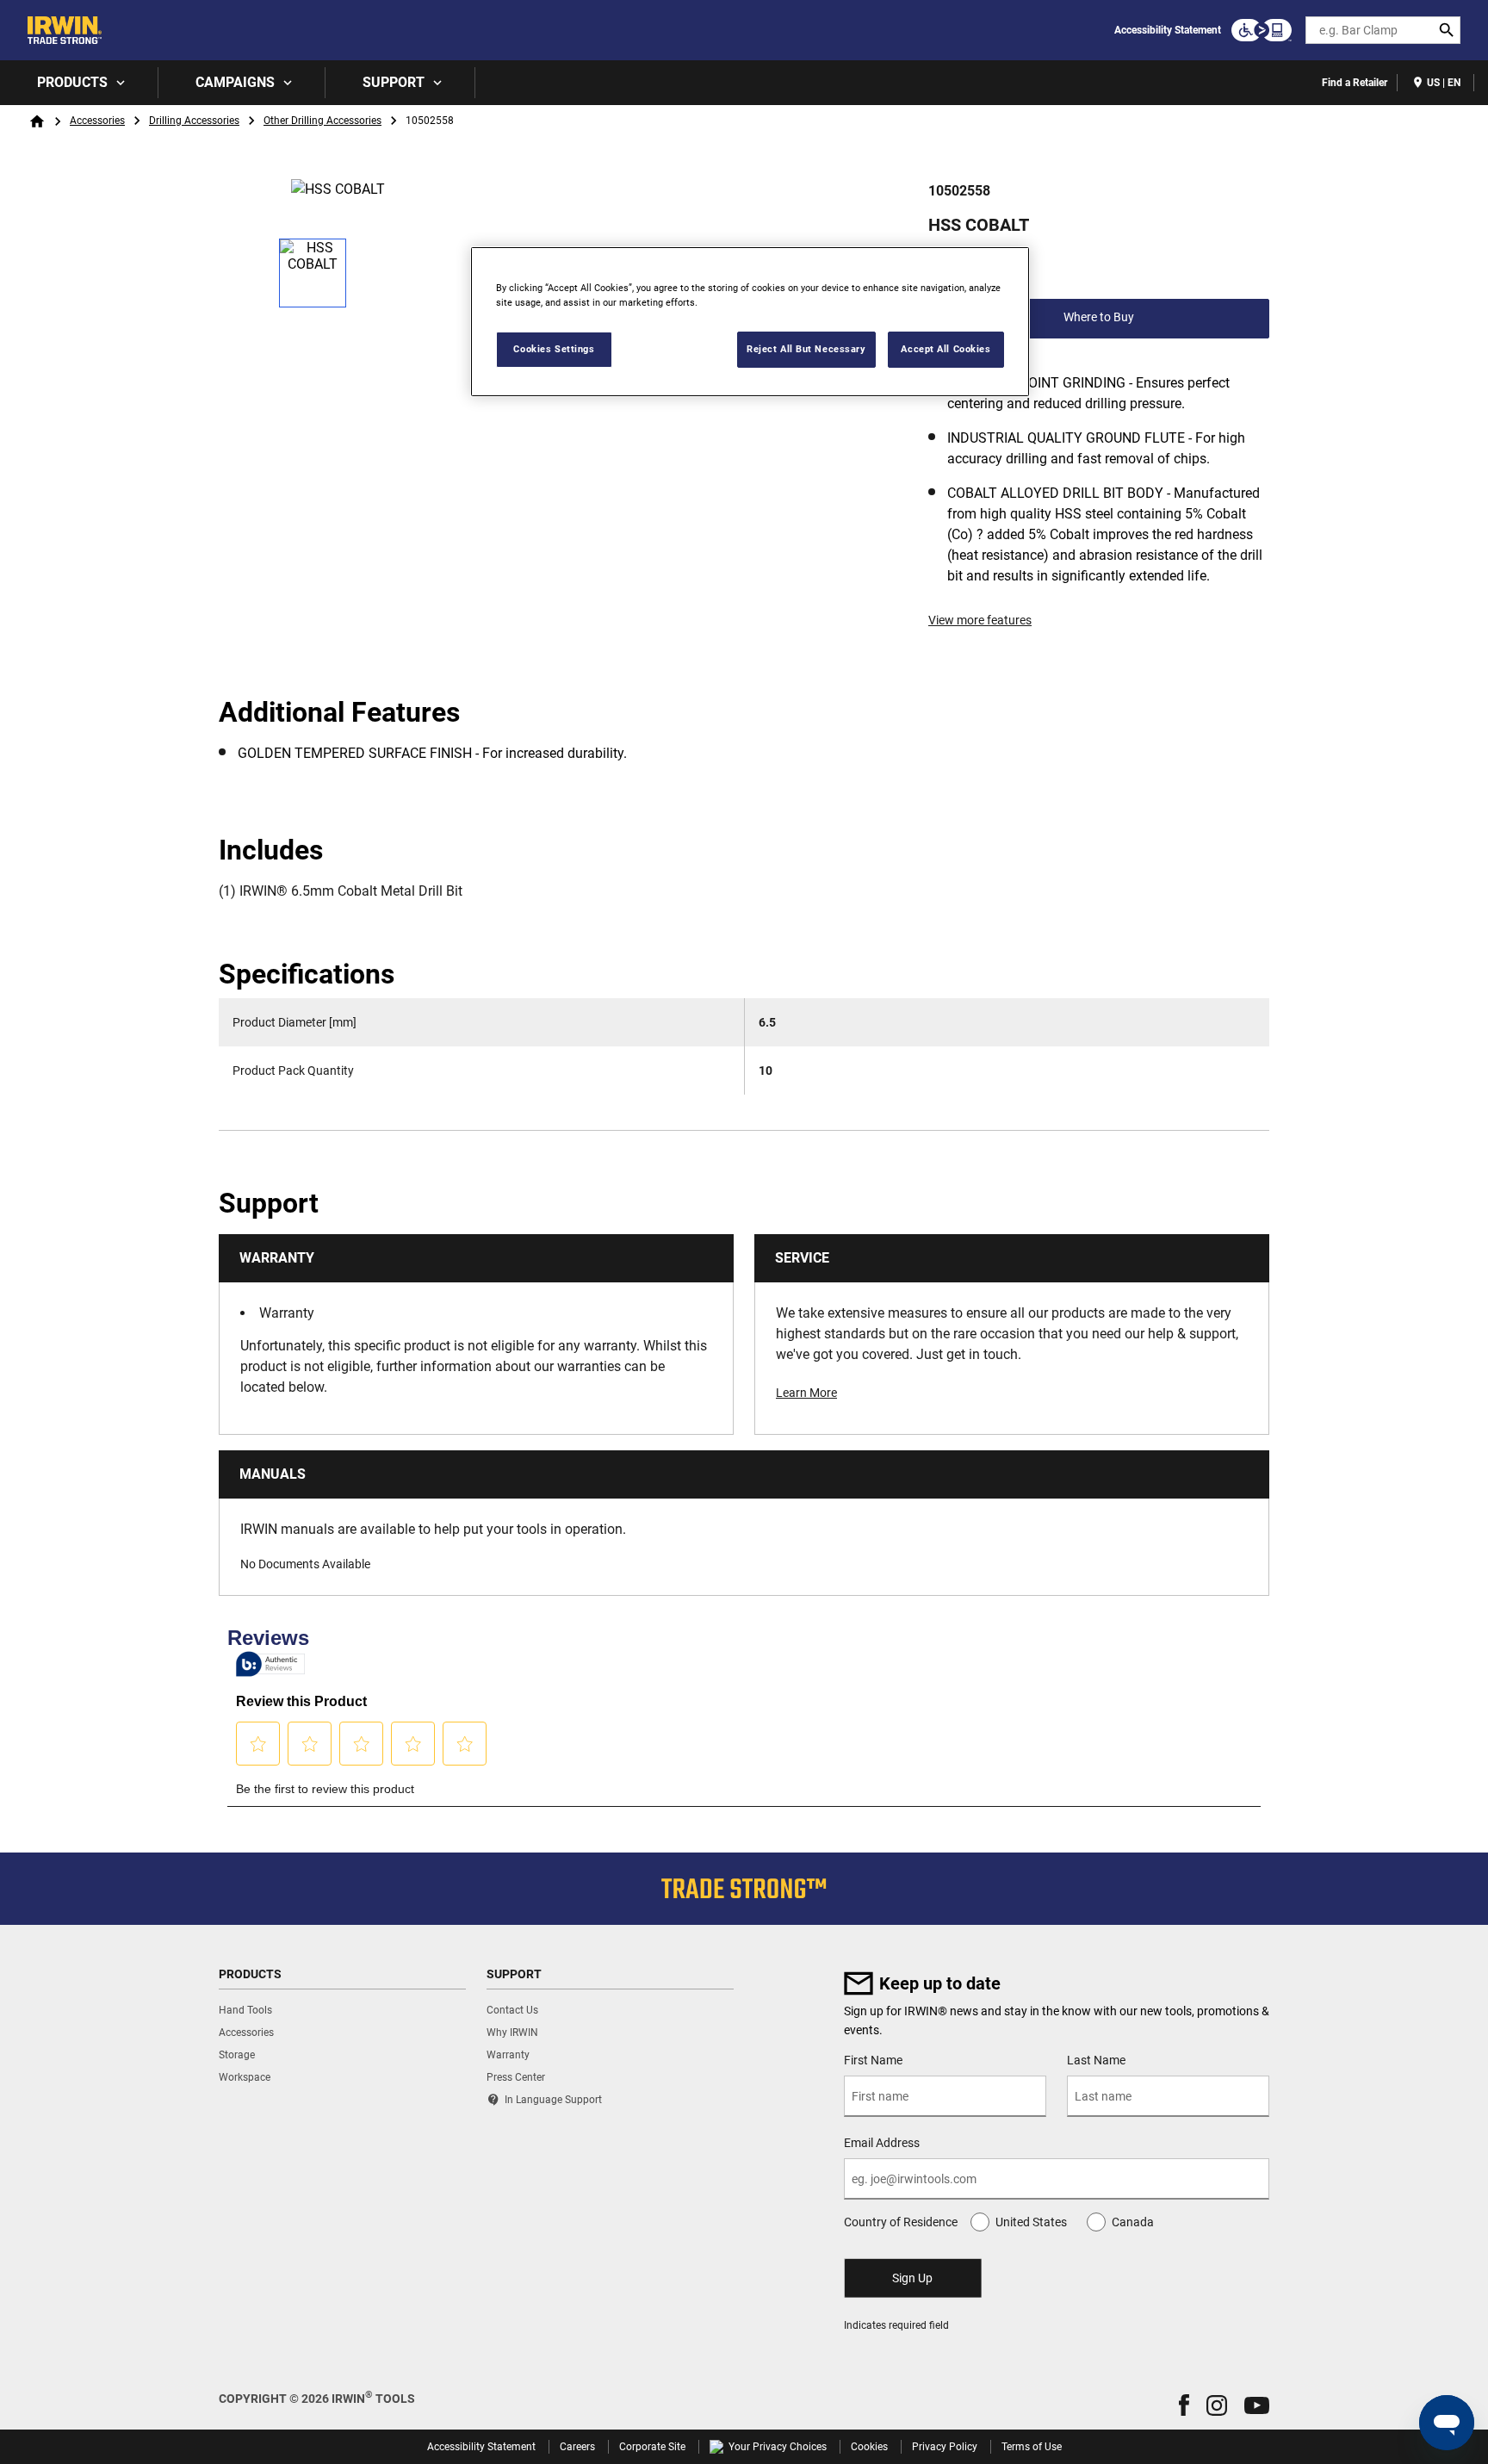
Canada (1133, 2222)
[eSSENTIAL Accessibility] (1262, 30)
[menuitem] (79, 83)
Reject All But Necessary (806, 349)
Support (394, 82)
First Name (873, 2060)
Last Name (1096, 2060)
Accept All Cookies (945, 349)
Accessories (97, 121)
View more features (980, 620)
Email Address (882, 2143)
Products (72, 82)
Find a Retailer (1355, 83)
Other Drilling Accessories (322, 121)
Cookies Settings (554, 349)
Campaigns (235, 82)
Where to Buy (1099, 317)
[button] (1184, 2405)
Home (37, 121)
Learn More (806, 1393)
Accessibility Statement (1168, 30)
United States (1031, 2222)
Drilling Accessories (194, 121)
